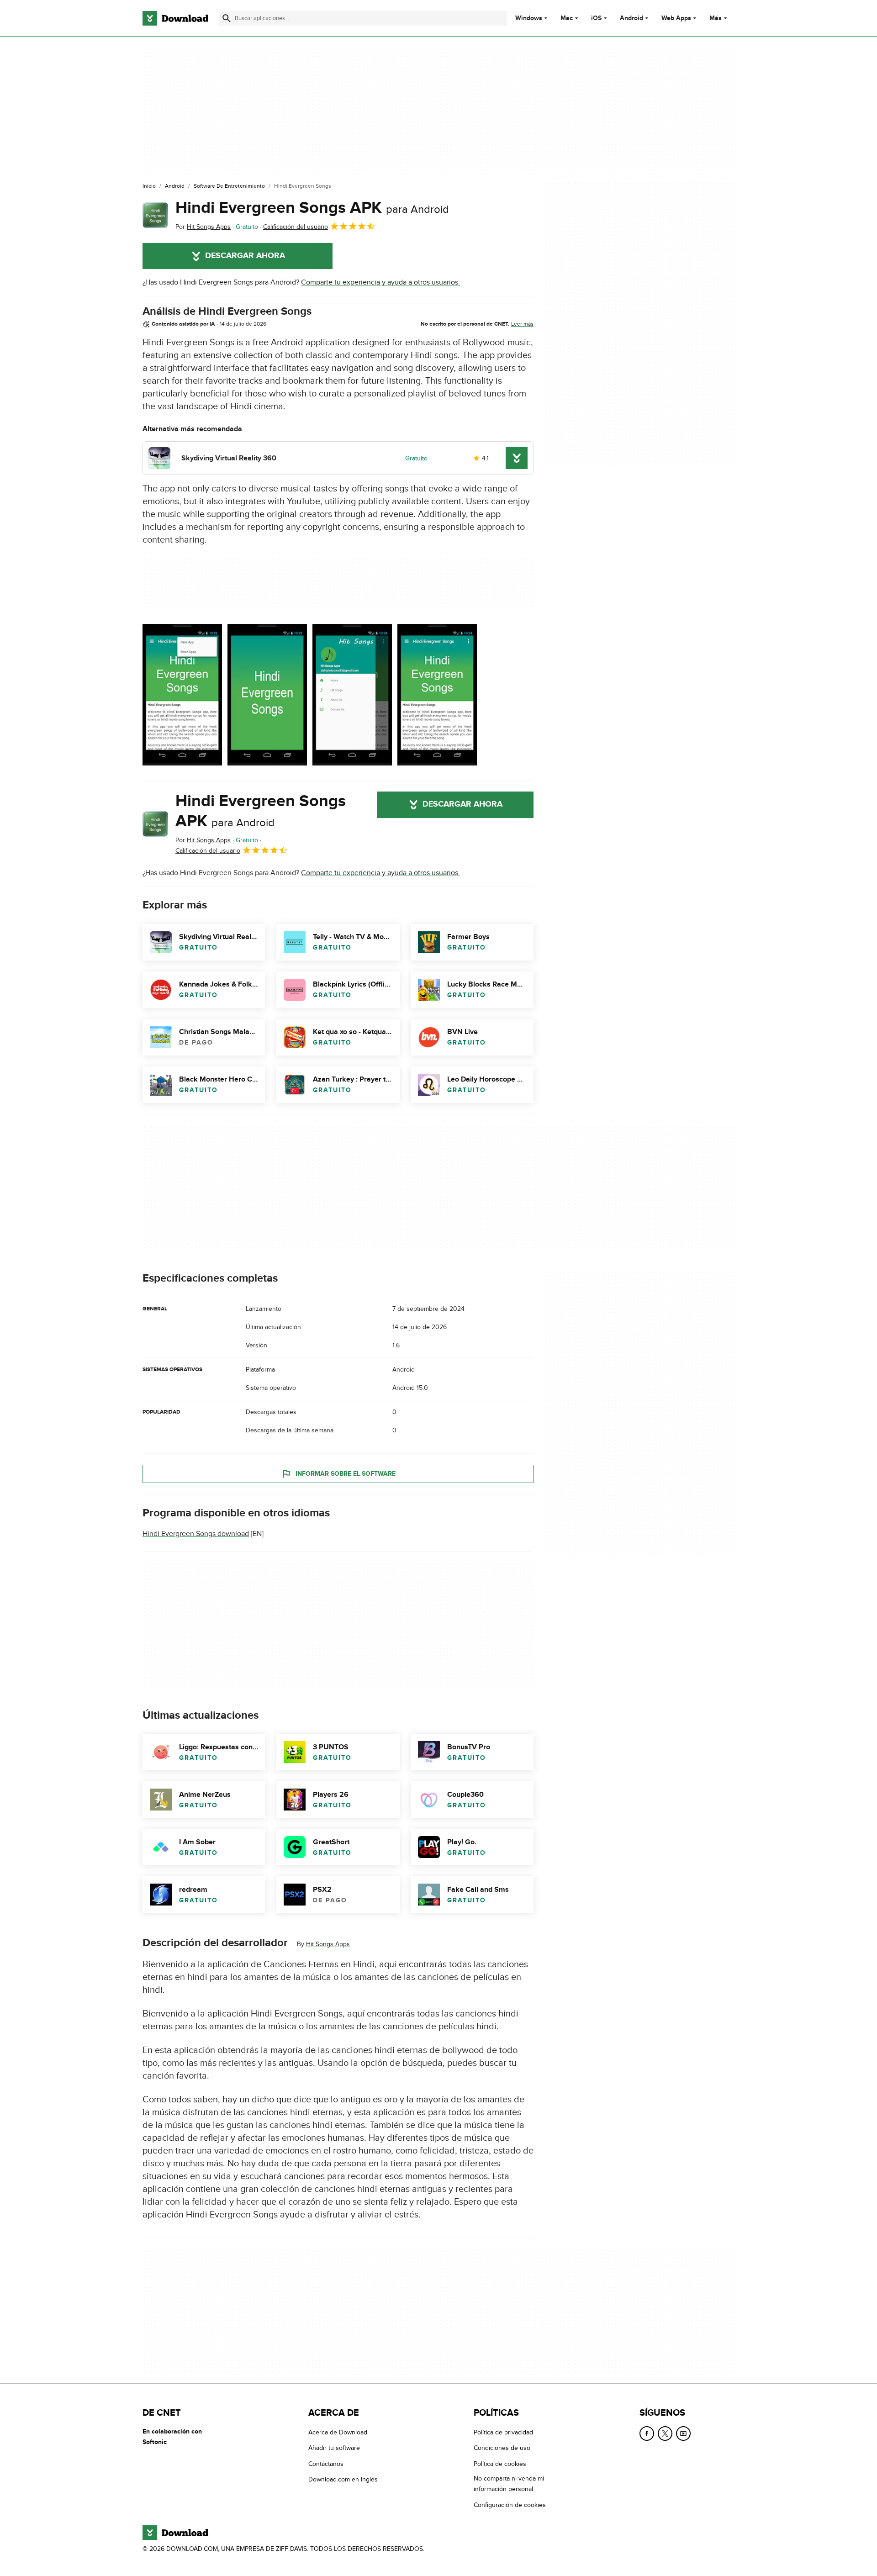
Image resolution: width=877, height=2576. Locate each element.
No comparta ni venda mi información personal (509, 2484)
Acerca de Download (338, 2432)
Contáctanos (326, 2464)
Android (631, 18)
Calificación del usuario (296, 227)
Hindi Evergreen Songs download (196, 1534)
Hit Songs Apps (328, 1944)
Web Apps (676, 18)
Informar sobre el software (346, 1474)
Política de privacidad (503, 2432)
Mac (567, 18)
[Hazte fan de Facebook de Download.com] (647, 2433)
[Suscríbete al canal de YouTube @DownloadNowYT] (683, 2433)
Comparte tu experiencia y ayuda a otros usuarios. (380, 282)
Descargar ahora (245, 256)
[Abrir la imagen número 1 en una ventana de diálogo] (267, 695)
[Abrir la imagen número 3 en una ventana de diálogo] (437, 695)
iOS (596, 18)
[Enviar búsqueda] (227, 18)
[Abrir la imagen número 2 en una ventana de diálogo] (352, 695)
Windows (529, 18)
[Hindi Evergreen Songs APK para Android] (155, 215)
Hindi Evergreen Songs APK (312, 208)
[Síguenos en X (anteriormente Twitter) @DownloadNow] (665, 2433)
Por (203, 227)
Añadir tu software (334, 2448)
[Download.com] (175, 18)
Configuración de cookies (510, 2505)
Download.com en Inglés (343, 2479)
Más (716, 18)
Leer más (522, 324)
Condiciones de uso (502, 2448)
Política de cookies (500, 2464)
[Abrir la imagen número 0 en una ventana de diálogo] (182, 695)
